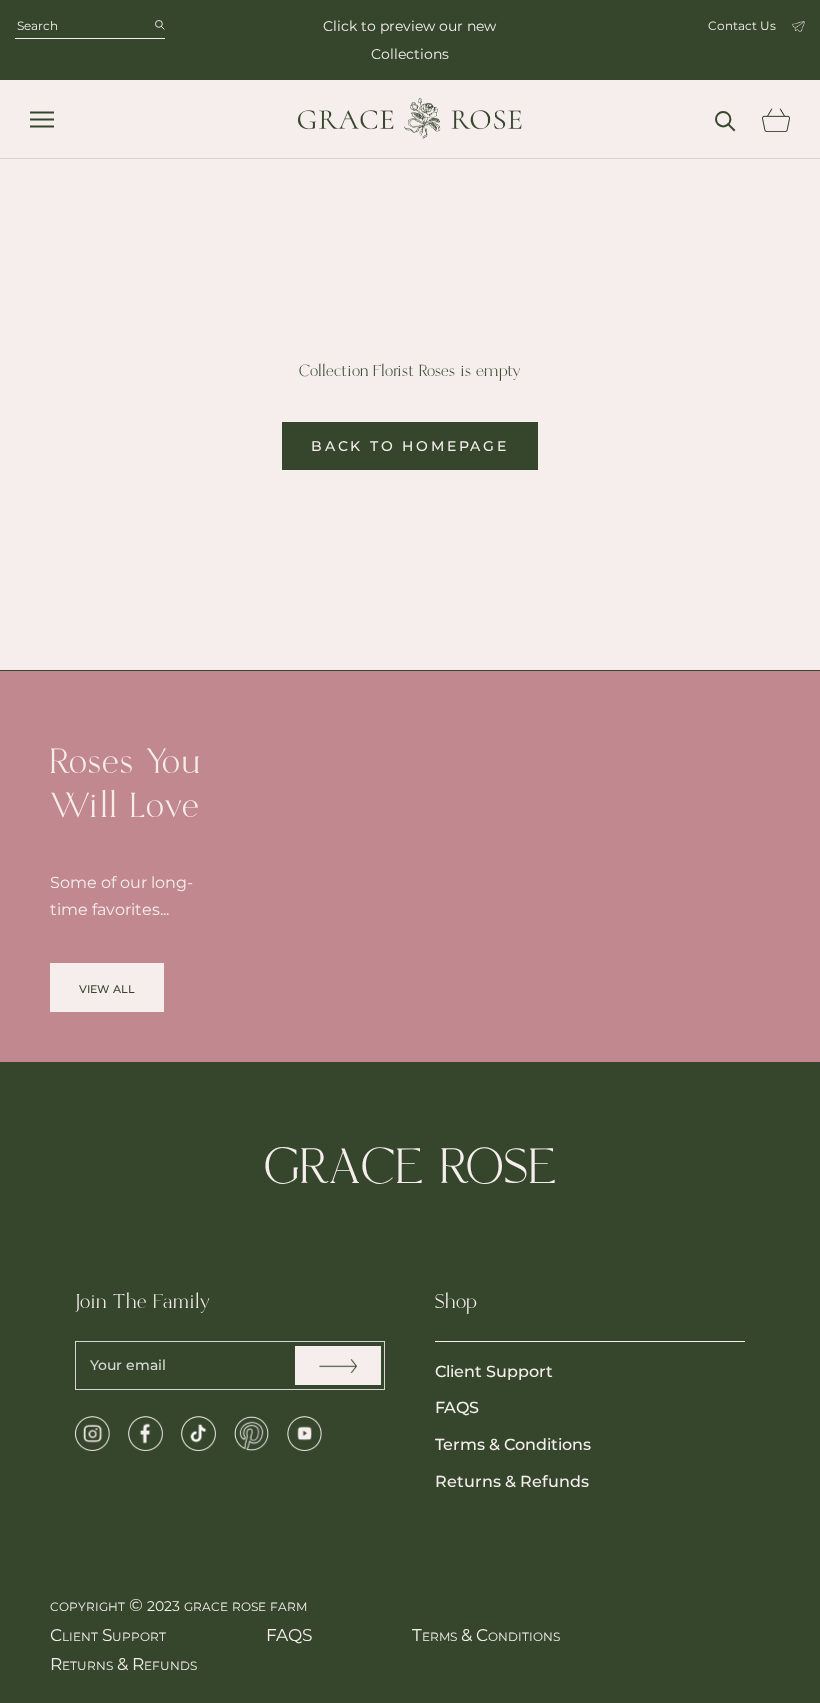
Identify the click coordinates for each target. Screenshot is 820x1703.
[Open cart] (775, 120)
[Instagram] (92, 1433)
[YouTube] (304, 1433)
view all (107, 987)
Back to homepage (410, 446)
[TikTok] (198, 1433)
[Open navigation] (42, 119)
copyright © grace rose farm (178, 1605)
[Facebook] (145, 1433)
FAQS (457, 1407)
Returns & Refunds (512, 1481)
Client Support (494, 1371)
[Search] (725, 119)
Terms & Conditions (513, 1444)
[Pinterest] (251, 1433)
